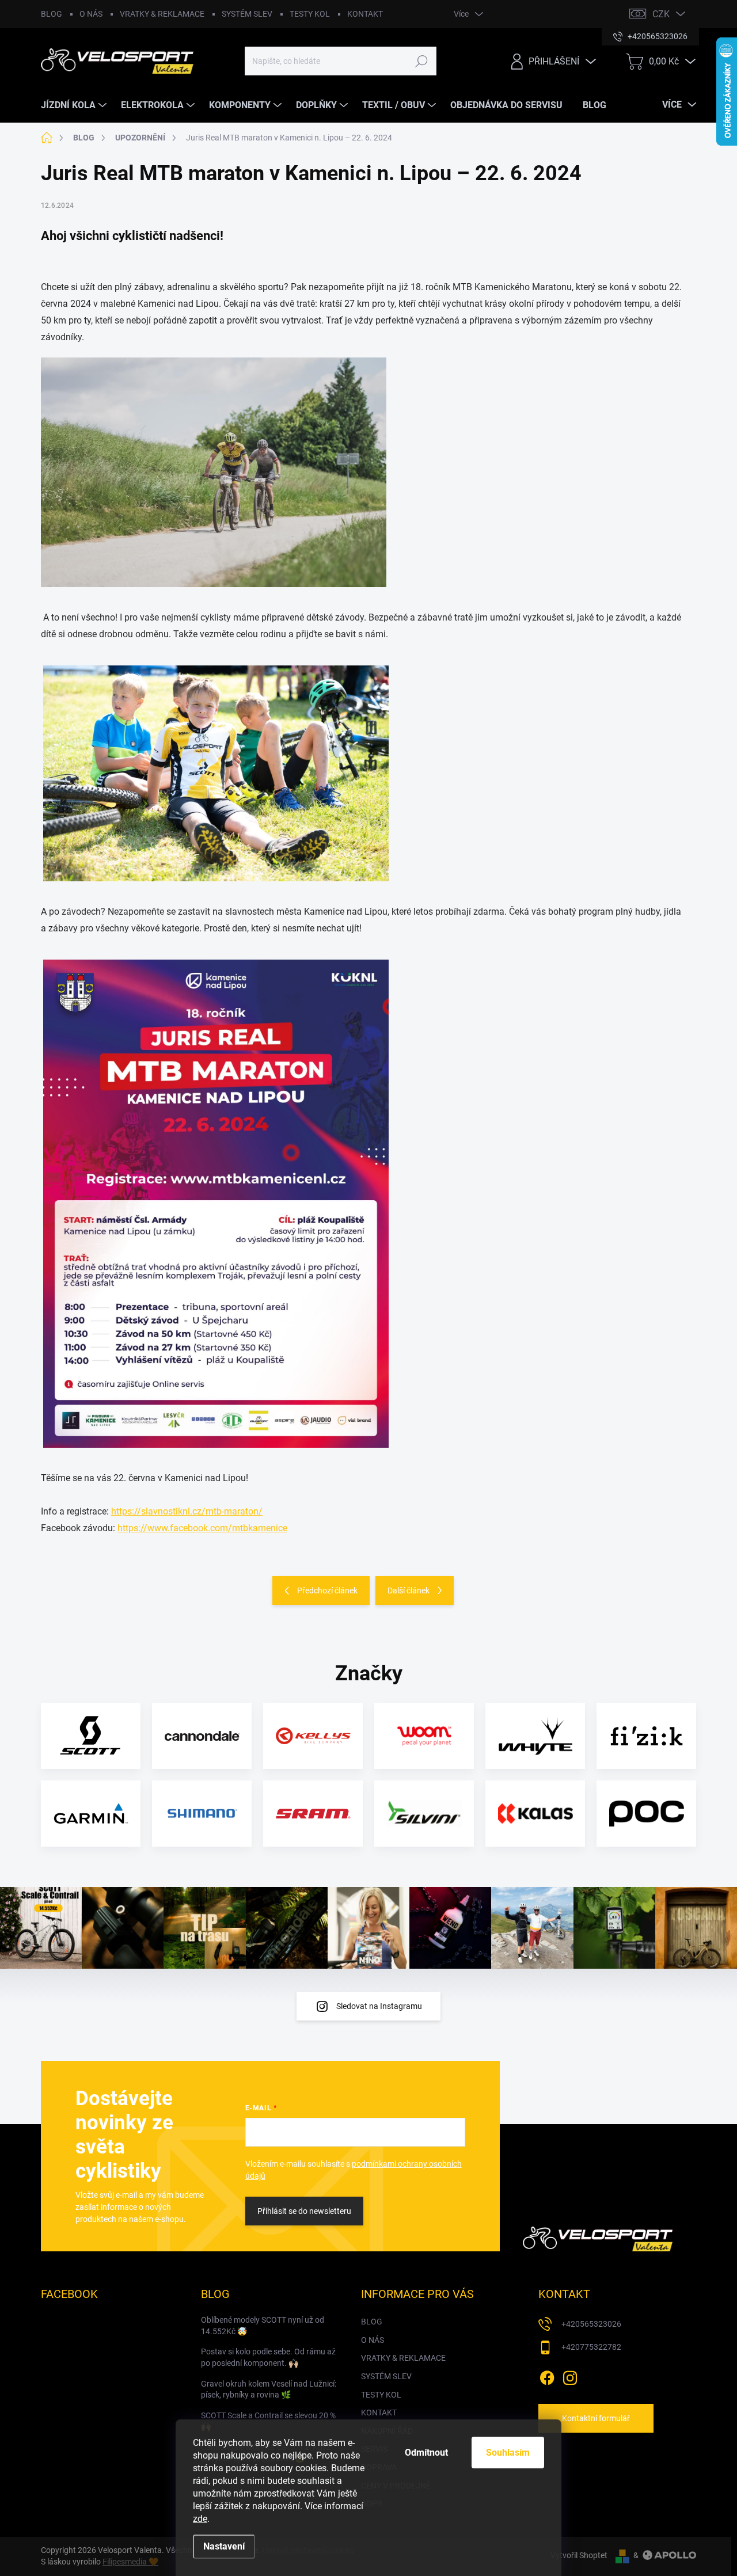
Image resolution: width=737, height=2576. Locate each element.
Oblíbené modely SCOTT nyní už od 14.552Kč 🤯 (263, 2326)
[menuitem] (75, 105)
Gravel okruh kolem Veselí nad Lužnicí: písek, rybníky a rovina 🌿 (269, 2389)
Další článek (409, 1591)
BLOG (52, 14)
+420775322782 (591, 2347)
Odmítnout (426, 2453)
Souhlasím (508, 2453)
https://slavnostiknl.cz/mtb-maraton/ (187, 1511)
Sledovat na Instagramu (379, 2006)
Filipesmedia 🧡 (130, 2562)
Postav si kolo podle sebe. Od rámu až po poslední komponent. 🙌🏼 (268, 2357)
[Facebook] (547, 2376)
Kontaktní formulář (596, 2418)
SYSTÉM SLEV (247, 14)
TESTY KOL (310, 14)
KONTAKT (365, 14)
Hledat (422, 61)
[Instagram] (570, 2376)
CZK (661, 14)
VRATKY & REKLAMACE (162, 14)
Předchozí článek (327, 1591)
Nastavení (224, 2546)
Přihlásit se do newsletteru (304, 2211)
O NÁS (91, 14)
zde (200, 2519)
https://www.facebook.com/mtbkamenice (202, 1528)
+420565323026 (591, 2324)
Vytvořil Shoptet (579, 2555)
